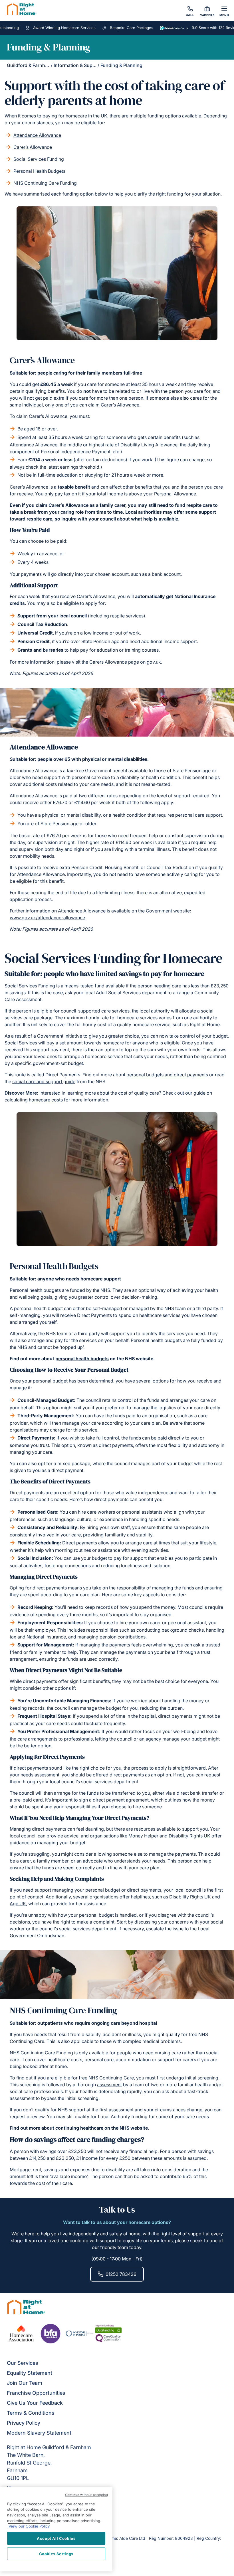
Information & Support (77, 65)
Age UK (18, 1904)
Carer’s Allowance (33, 147)
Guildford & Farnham (29, 65)
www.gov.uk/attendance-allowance (47, 918)
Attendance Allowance (37, 135)
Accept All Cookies (56, 2538)
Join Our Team (25, 2383)
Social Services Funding (39, 159)
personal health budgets (82, 1359)
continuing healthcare (79, 2128)
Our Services (23, 2363)
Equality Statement (30, 2373)
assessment (109, 2085)
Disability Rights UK (189, 1836)
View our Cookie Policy (29, 2526)
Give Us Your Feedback (35, 2403)
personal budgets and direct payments (167, 1075)
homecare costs (46, 1100)
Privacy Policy (24, 2423)
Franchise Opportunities (36, 2393)
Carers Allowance (108, 662)
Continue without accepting (87, 2495)
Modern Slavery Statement (39, 2433)
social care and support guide (44, 1081)
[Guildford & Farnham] (22, 10)
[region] (56, 2529)
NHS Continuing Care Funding (45, 183)
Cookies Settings (56, 2554)
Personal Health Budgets (39, 171)
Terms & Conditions (31, 2413)
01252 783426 (121, 2274)
